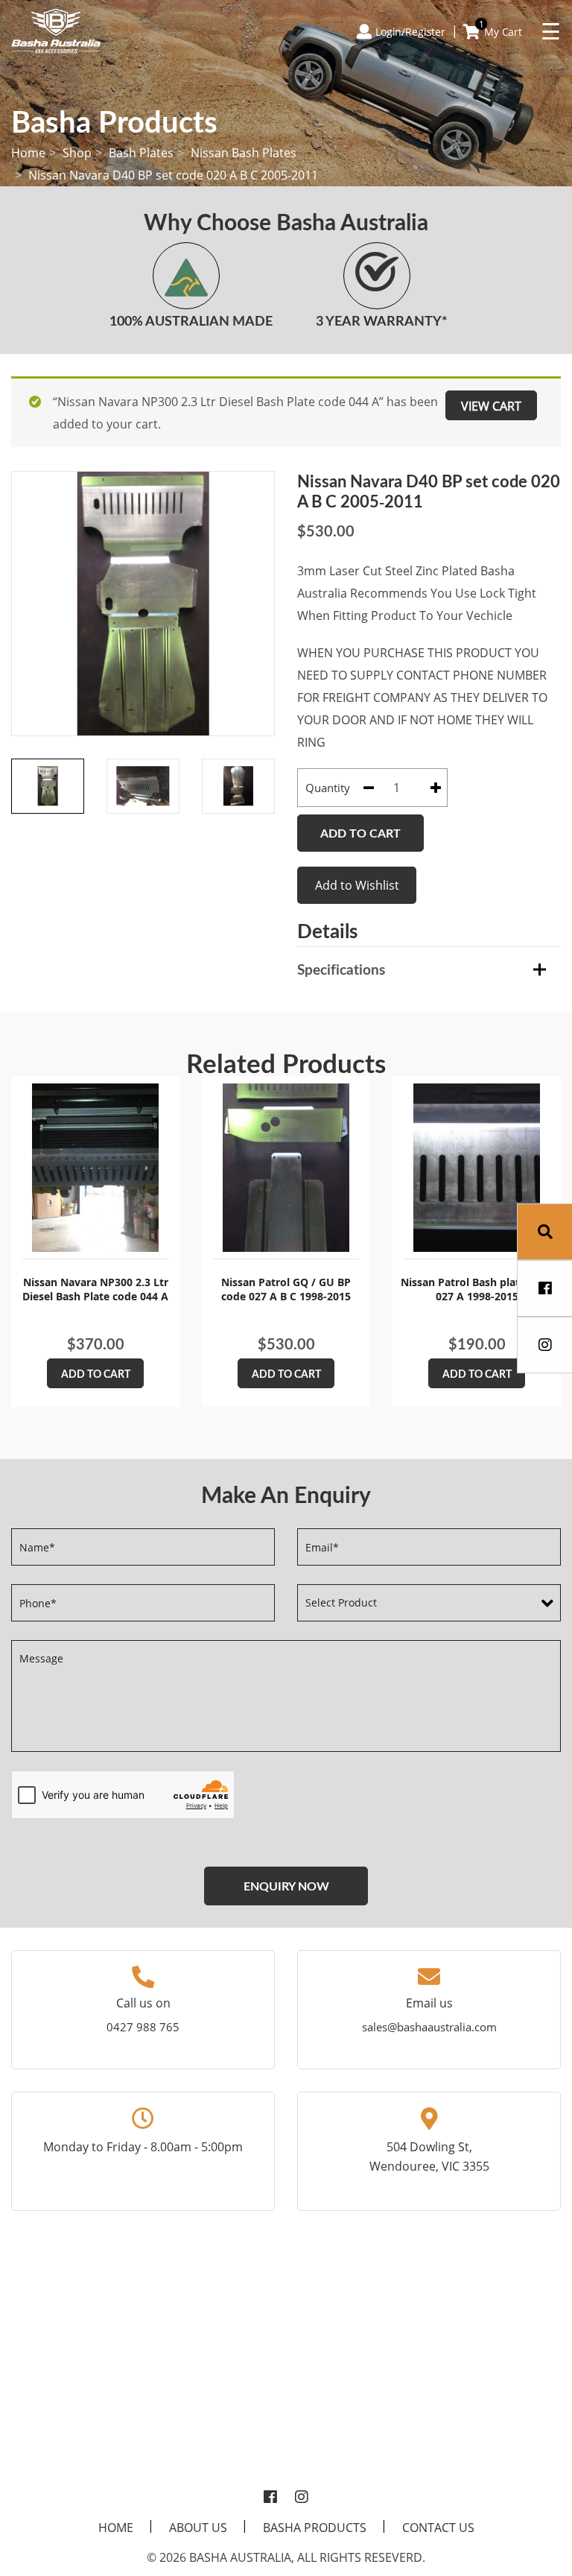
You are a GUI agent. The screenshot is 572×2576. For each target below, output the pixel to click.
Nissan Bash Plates (244, 153)
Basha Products (315, 2528)
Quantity (328, 788)
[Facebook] (270, 2498)
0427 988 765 (143, 2027)
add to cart (96, 1374)
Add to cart (360, 833)
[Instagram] (302, 2498)
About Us (198, 2528)
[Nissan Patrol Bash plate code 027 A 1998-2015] (477, 1168)
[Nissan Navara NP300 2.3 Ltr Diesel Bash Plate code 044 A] (95, 1168)
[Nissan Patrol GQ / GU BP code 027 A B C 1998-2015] (286, 1168)
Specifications (341, 969)
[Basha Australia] (56, 30)
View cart (491, 406)
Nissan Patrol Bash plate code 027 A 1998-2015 (477, 1289)
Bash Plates (141, 153)
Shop (77, 153)
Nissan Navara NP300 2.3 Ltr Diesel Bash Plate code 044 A (95, 1289)
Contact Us (438, 2528)
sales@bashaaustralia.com (429, 2027)
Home (28, 153)
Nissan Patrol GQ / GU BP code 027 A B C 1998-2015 (286, 1289)
